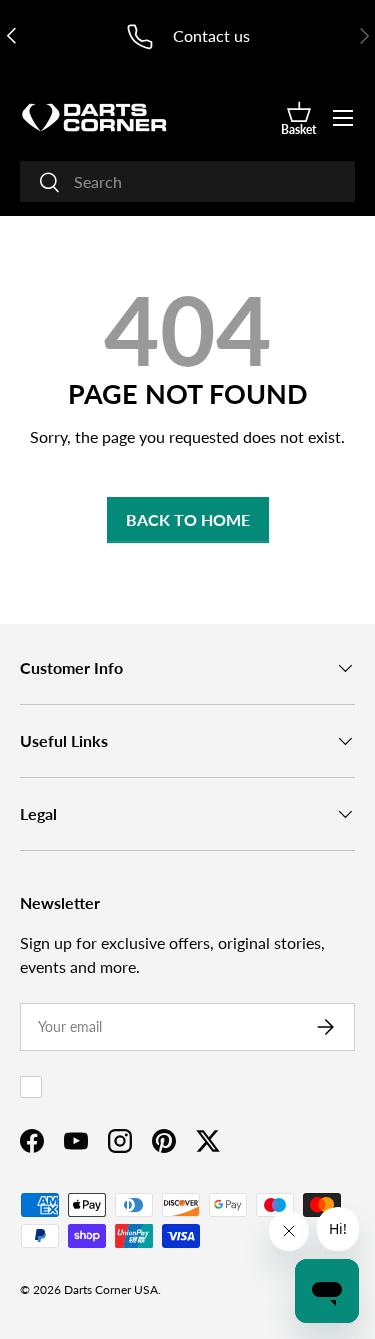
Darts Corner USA (111, 1289)
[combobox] (187, 181)
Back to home (188, 519)
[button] (298, 118)
